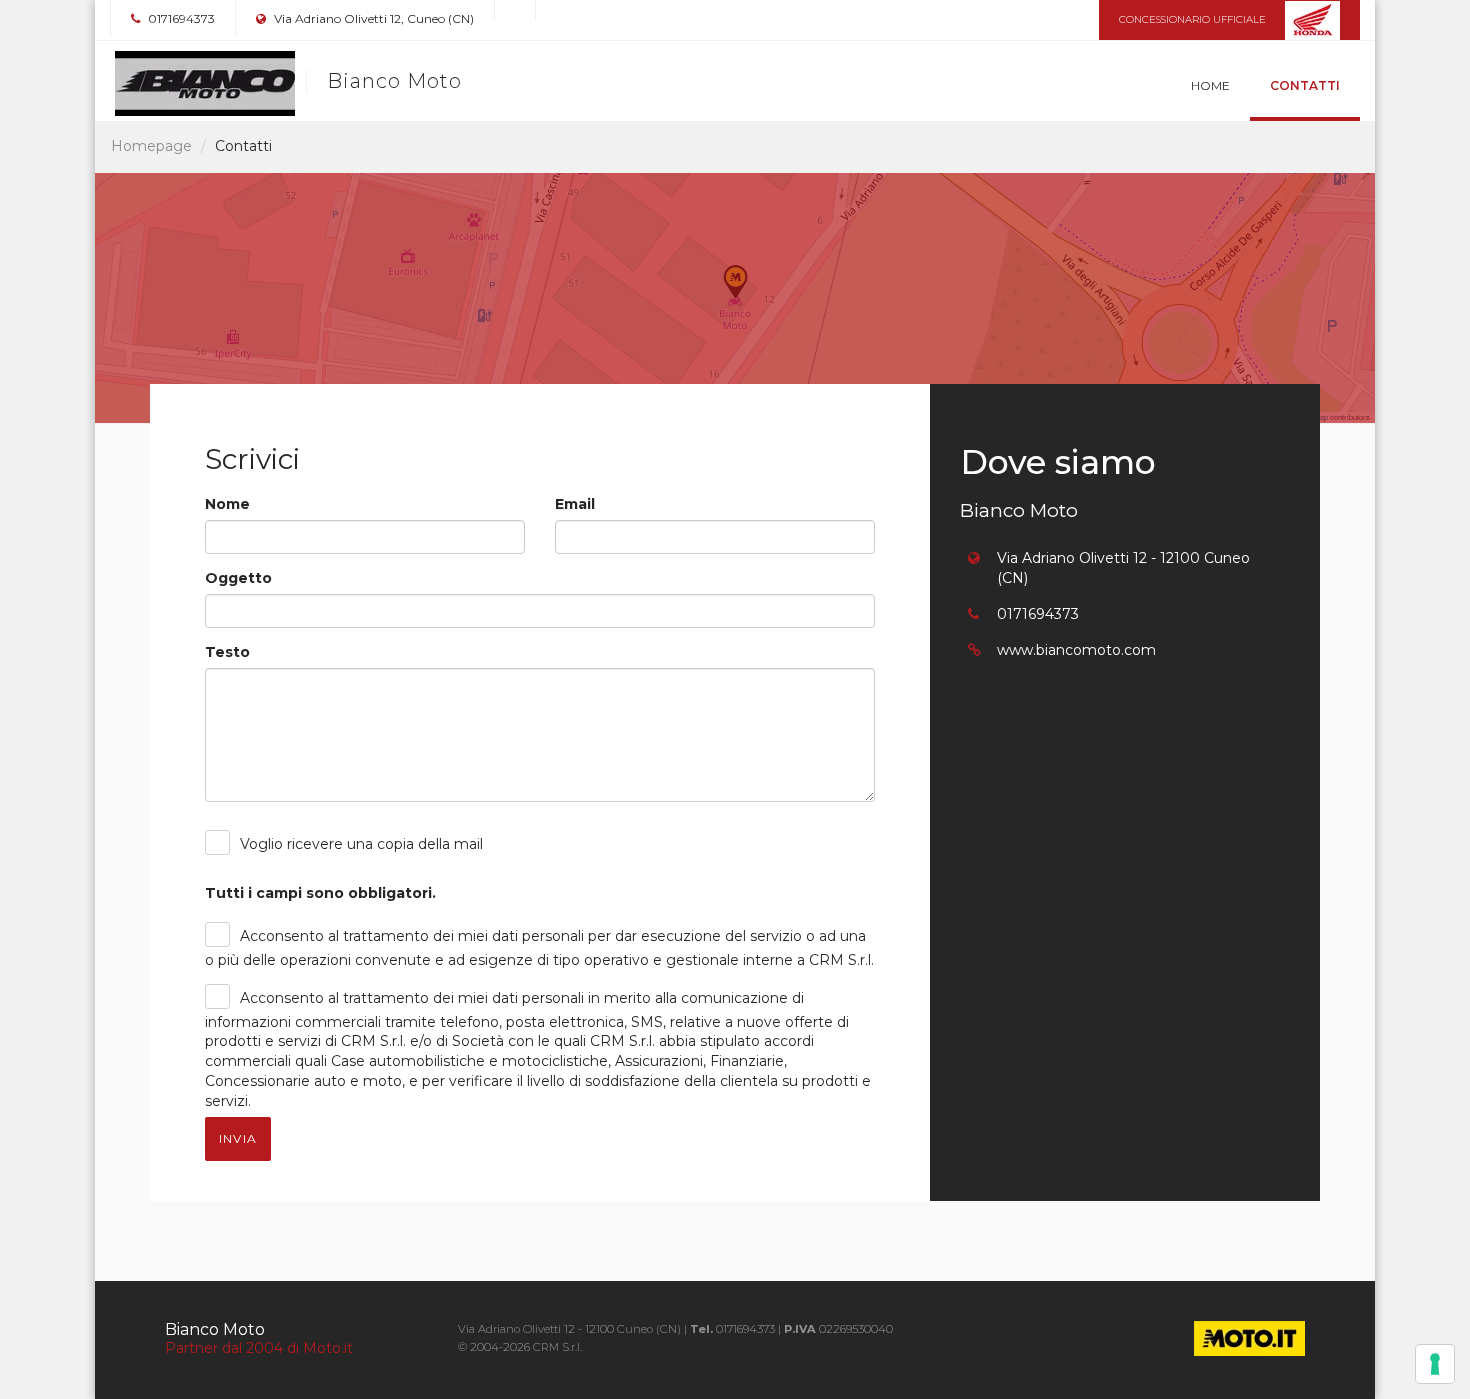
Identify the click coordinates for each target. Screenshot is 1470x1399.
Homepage (151, 146)
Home (1210, 85)
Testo (227, 652)
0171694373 (180, 18)
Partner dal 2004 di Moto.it (259, 1348)
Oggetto (238, 578)
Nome (227, 504)
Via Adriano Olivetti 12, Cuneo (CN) (372, 18)
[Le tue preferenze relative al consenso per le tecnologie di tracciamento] (1435, 1364)
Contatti (1305, 85)
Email (575, 504)
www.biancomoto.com (1076, 650)
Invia (238, 1138)
